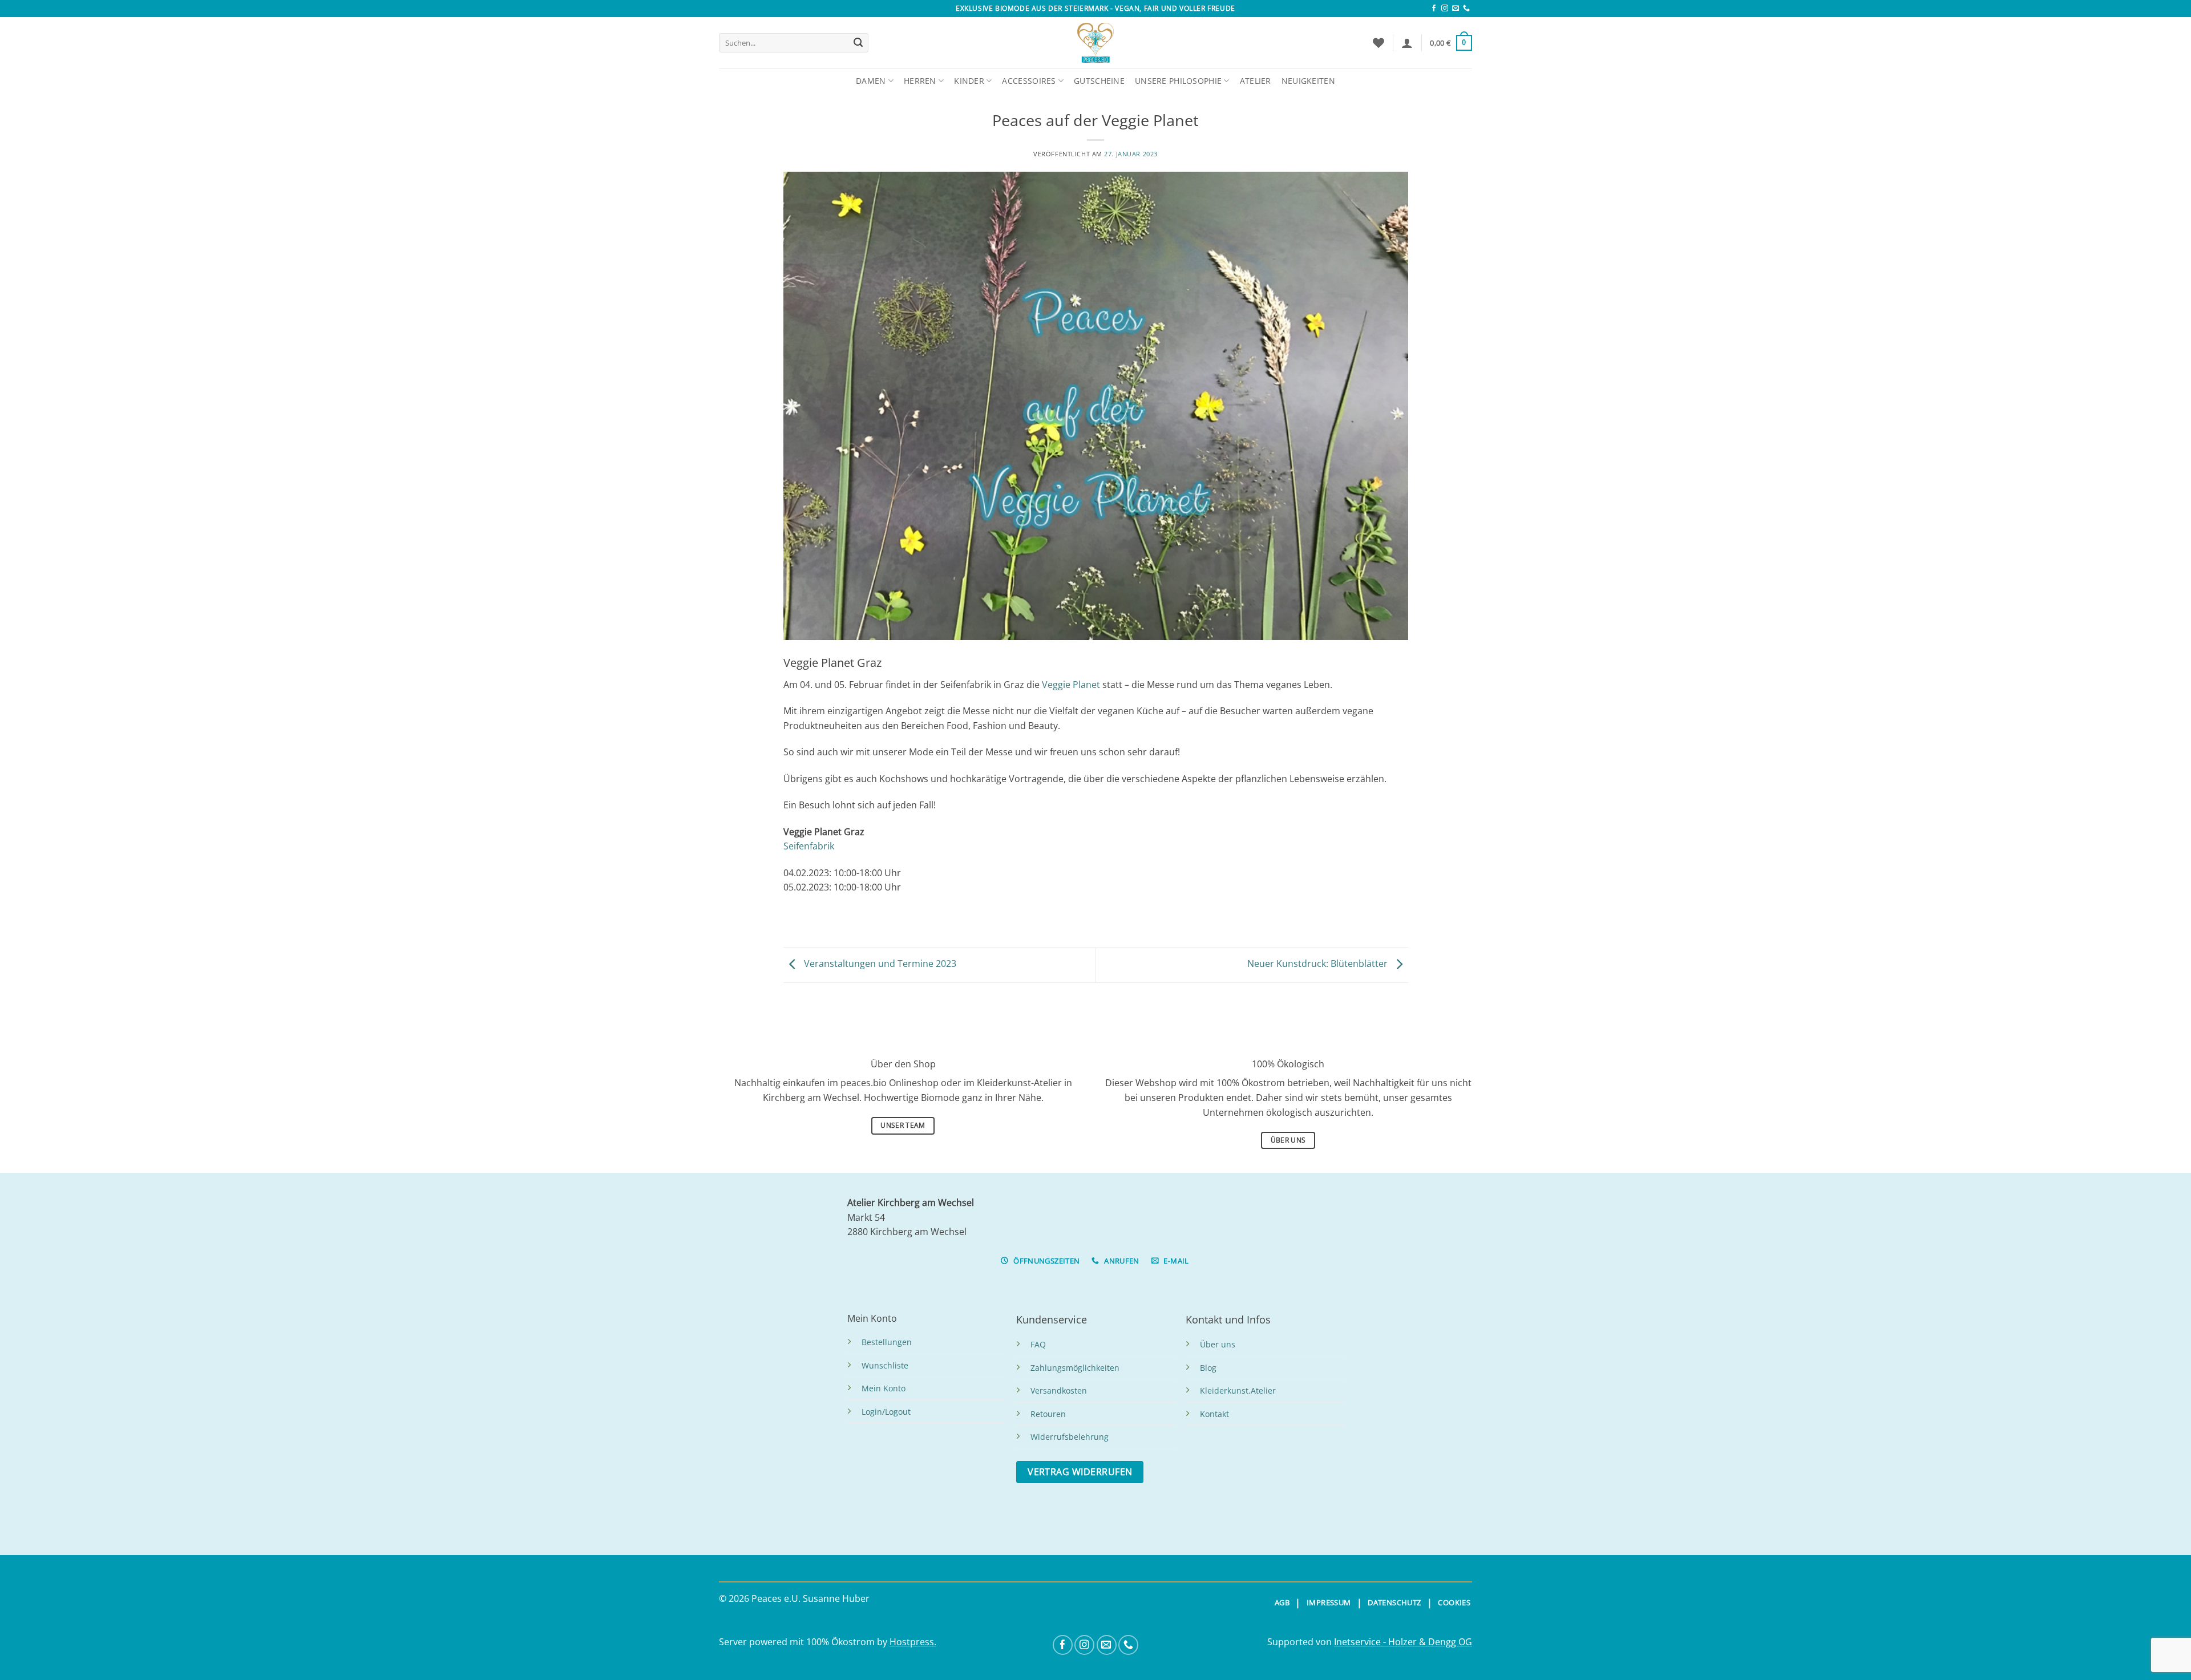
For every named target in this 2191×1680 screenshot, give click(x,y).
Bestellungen (887, 1342)
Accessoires (1029, 81)
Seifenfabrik (809, 846)
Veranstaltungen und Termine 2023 (879, 964)
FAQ (1038, 1344)
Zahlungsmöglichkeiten (1075, 1368)
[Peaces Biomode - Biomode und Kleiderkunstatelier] (1095, 43)
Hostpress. (913, 1642)
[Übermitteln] (858, 43)
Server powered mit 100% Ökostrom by (804, 1642)
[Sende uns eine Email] (1456, 9)
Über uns (1218, 1344)
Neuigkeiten (1308, 81)
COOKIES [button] (1454, 1602)
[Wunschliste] (1379, 43)
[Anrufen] (1466, 9)
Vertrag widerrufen (1080, 1472)
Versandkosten (1059, 1390)
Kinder (969, 81)
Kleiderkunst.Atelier (1238, 1390)
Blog (1208, 1368)
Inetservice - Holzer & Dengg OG (1403, 1642)
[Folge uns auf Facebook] (1434, 9)
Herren (920, 81)
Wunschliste (885, 1365)
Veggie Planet (1071, 685)
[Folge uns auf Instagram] (1445, 9)
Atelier (1256, 81)
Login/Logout (886, 1412)
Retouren (1048, 1414)
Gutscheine (1099, 81)
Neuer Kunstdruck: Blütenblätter (1319, 964)
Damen (871, 81)
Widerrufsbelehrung (1070, 1437)
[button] (1407, 43)
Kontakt (1214, 1414)
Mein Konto (884, 1388)
